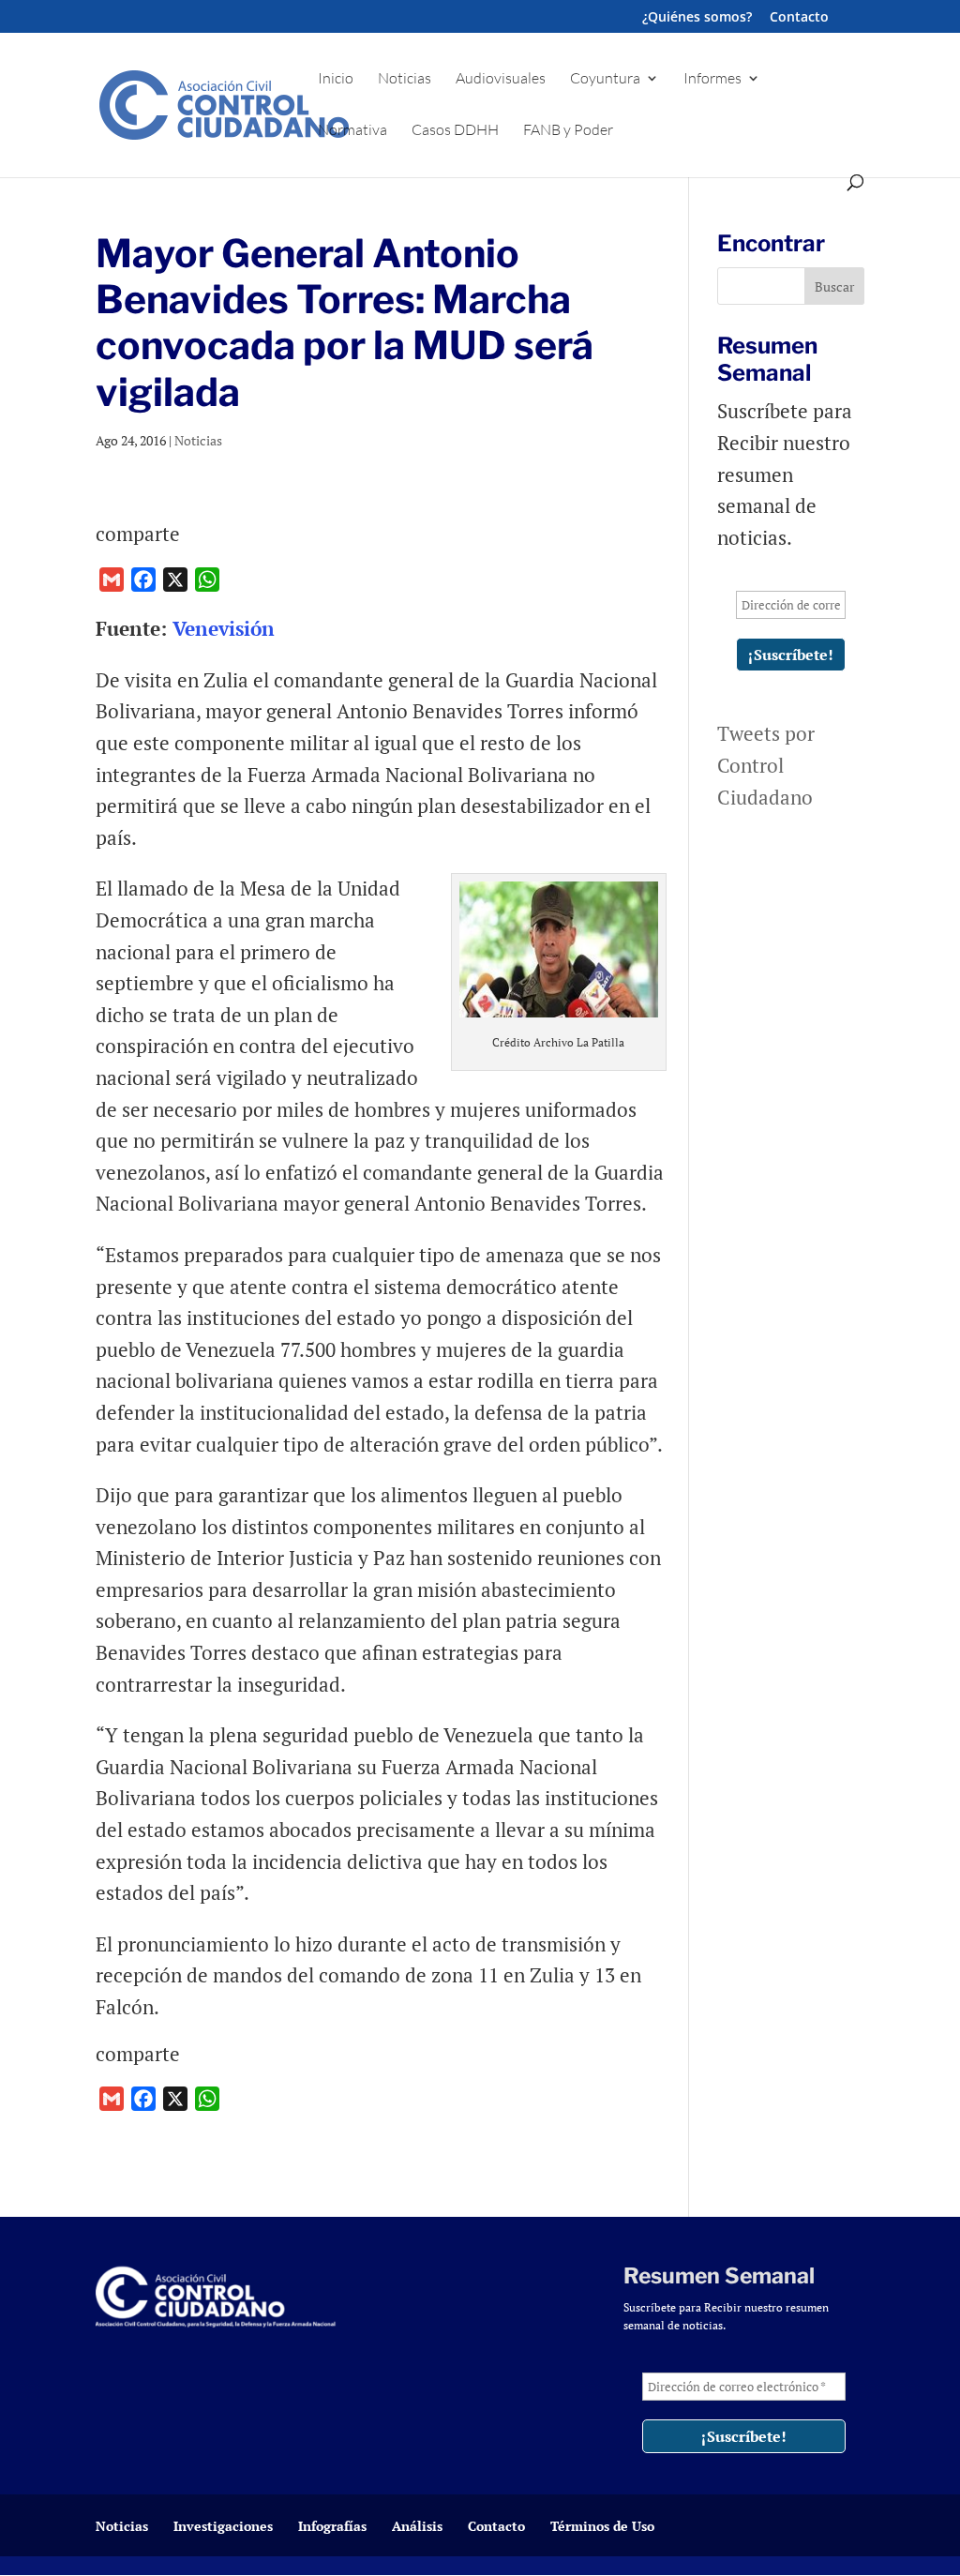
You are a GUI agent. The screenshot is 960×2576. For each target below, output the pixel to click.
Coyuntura (605, 79)
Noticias (405, 79)
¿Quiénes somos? (697, 18)
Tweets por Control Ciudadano (766, 765)
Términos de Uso (602, 2526)
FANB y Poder (568, 131)
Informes (712, 79)
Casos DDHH (455, 131)
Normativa (352, 131)
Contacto (799, 18)
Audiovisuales (501, 79)
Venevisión (226, 628)
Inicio (336, 79)
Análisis (417, 2526)
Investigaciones (223, 2526)
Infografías (332, 2526)
